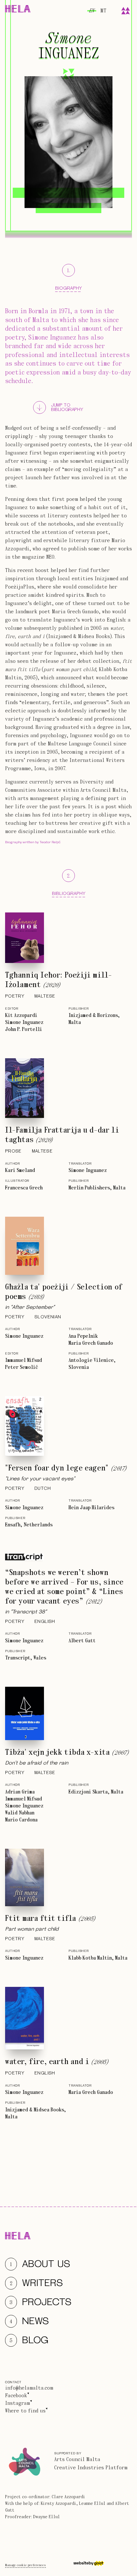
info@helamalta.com (29, 2388)
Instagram (18, 2403)
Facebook (16, 2396)
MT (103, 11)
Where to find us (25, 2411)
